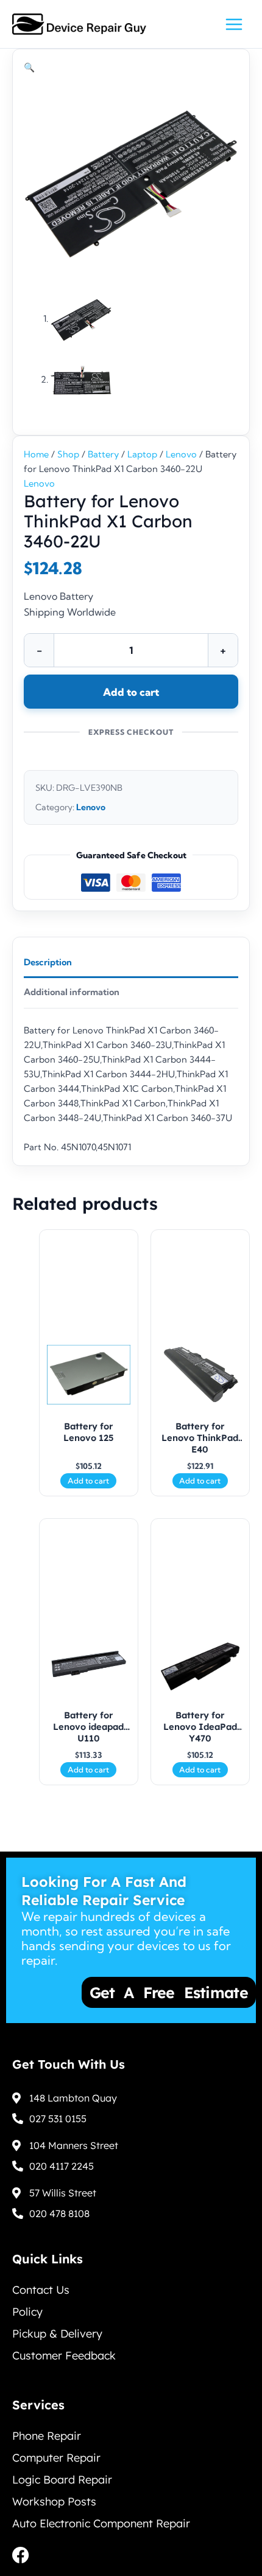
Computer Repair (56, 2458)
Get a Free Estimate (129, 1992)
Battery (103, 454)
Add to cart (131, 692)
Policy (27, 2312)
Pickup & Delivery (57, 2334)
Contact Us (41, 2290)
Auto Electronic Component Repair (101, 2523)
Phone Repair (47, 2436)
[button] (29, 68)
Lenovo (181, 454)
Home (36, 454)
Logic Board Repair (62, 2480)
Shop (68, 454)
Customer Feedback (64, 2356)
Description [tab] (48, 962)
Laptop (142, 454)
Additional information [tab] (72, 992)
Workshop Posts (54, 2501)
